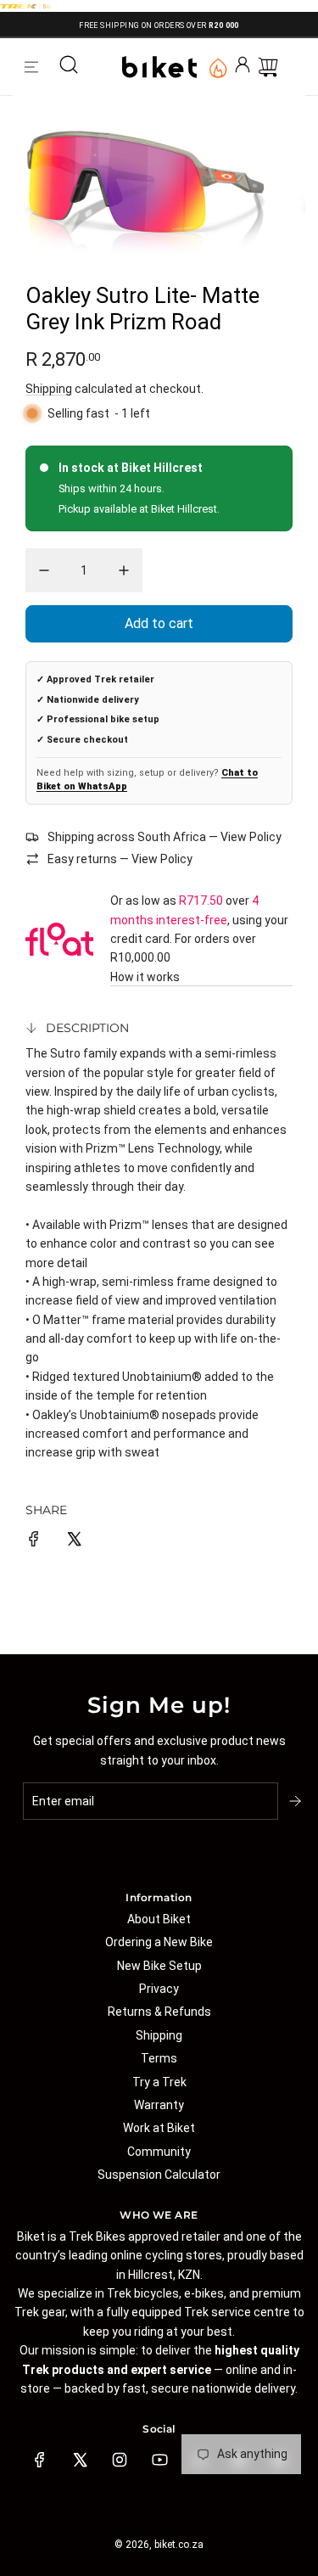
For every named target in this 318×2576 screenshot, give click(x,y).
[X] (80, 2460)
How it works (145, 977)
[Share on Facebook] (34, 1541)
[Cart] (268, 67)
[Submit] (297, 1801)
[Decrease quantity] (44, 570)
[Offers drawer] (217, 67)
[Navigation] (31, 67)
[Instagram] (120, 2460)
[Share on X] (74, 1541)
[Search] (69, 67)
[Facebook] (40, 2460)
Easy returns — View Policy (120, 859)
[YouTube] (159, 2460)
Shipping (49, 389)
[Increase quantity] (124, 570)
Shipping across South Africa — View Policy (165, 837)
